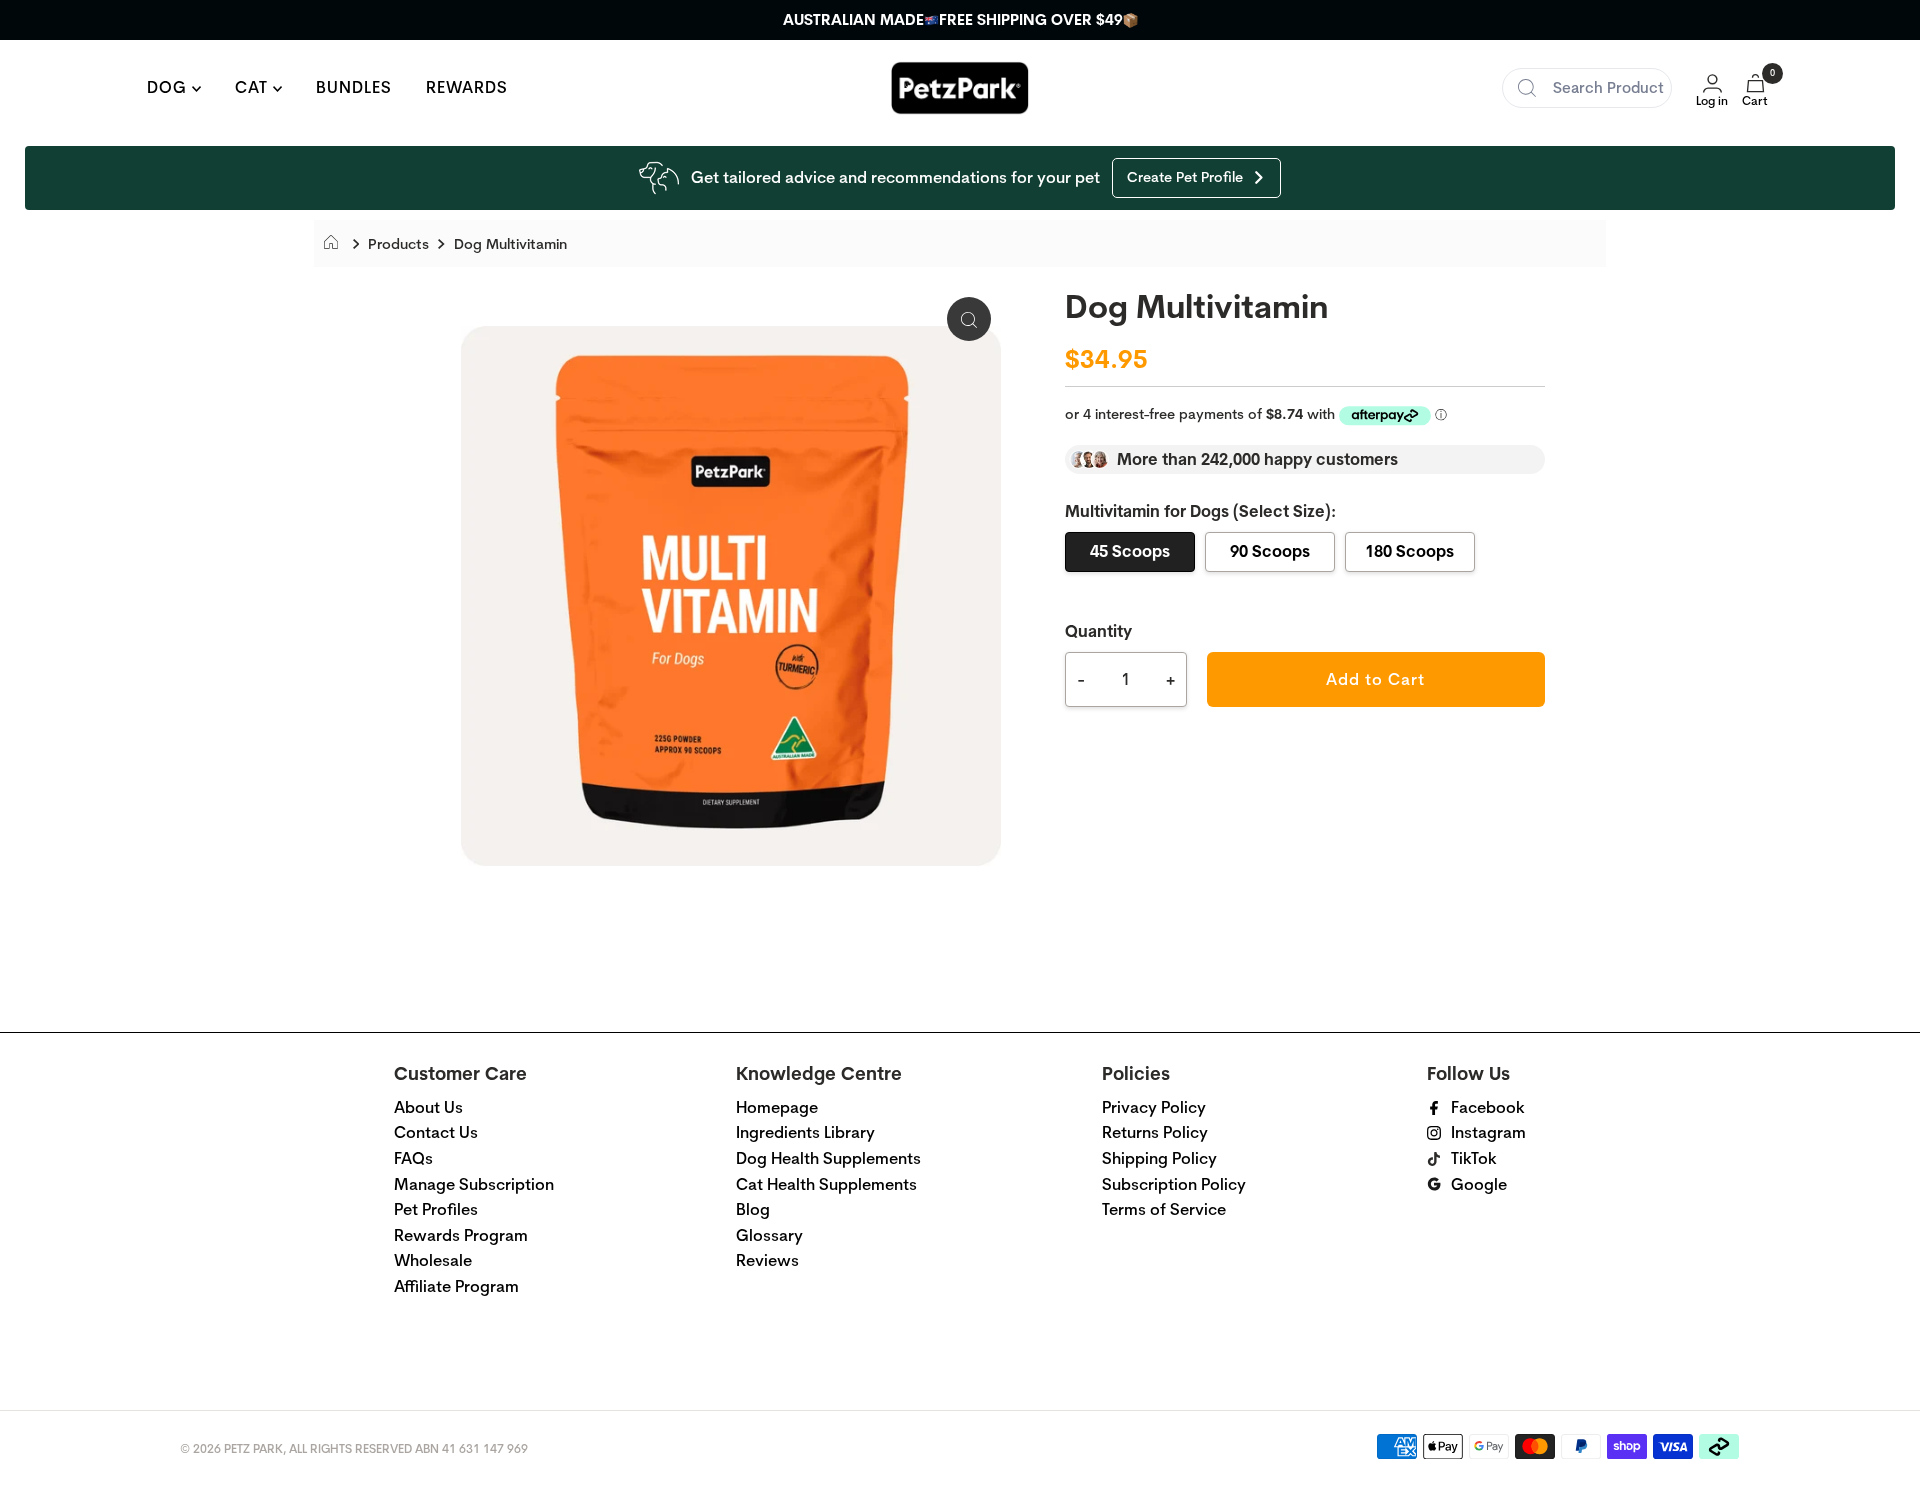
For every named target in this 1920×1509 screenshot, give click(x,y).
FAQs (413, 1158)
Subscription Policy (1174, 1184)
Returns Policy (1155, 1132)
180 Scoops (1409, 551)
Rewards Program (461, 1235)
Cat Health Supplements (826, 1184)
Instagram (1488, 1132)
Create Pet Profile (1185, 177)
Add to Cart (1375, 679)
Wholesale (433, 1260)
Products (398, 244)
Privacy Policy (1154, 1107)
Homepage (777, 1107)
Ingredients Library (805, 1132)
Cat (254, 87)
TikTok (1474, 1158)
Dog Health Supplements (828, 1158)
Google (1479, 1184)
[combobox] (1587, 88)
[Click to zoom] (969, 319)
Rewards (467, 87)
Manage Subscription (474, 1184)
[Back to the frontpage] (336, 244)
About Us (428, 1107)
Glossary (769, 1235)
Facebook (1488, 1107)
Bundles (354, 87)
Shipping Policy (1159, 1158)
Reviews (767, 1260)
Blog (753, 1209)
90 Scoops (1270, 551)
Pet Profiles (436, 1209)
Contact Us (436, 1132)
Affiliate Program (456, 1286)
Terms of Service (1164, 1209)
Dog (169, 87)
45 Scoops (1130, 551)
